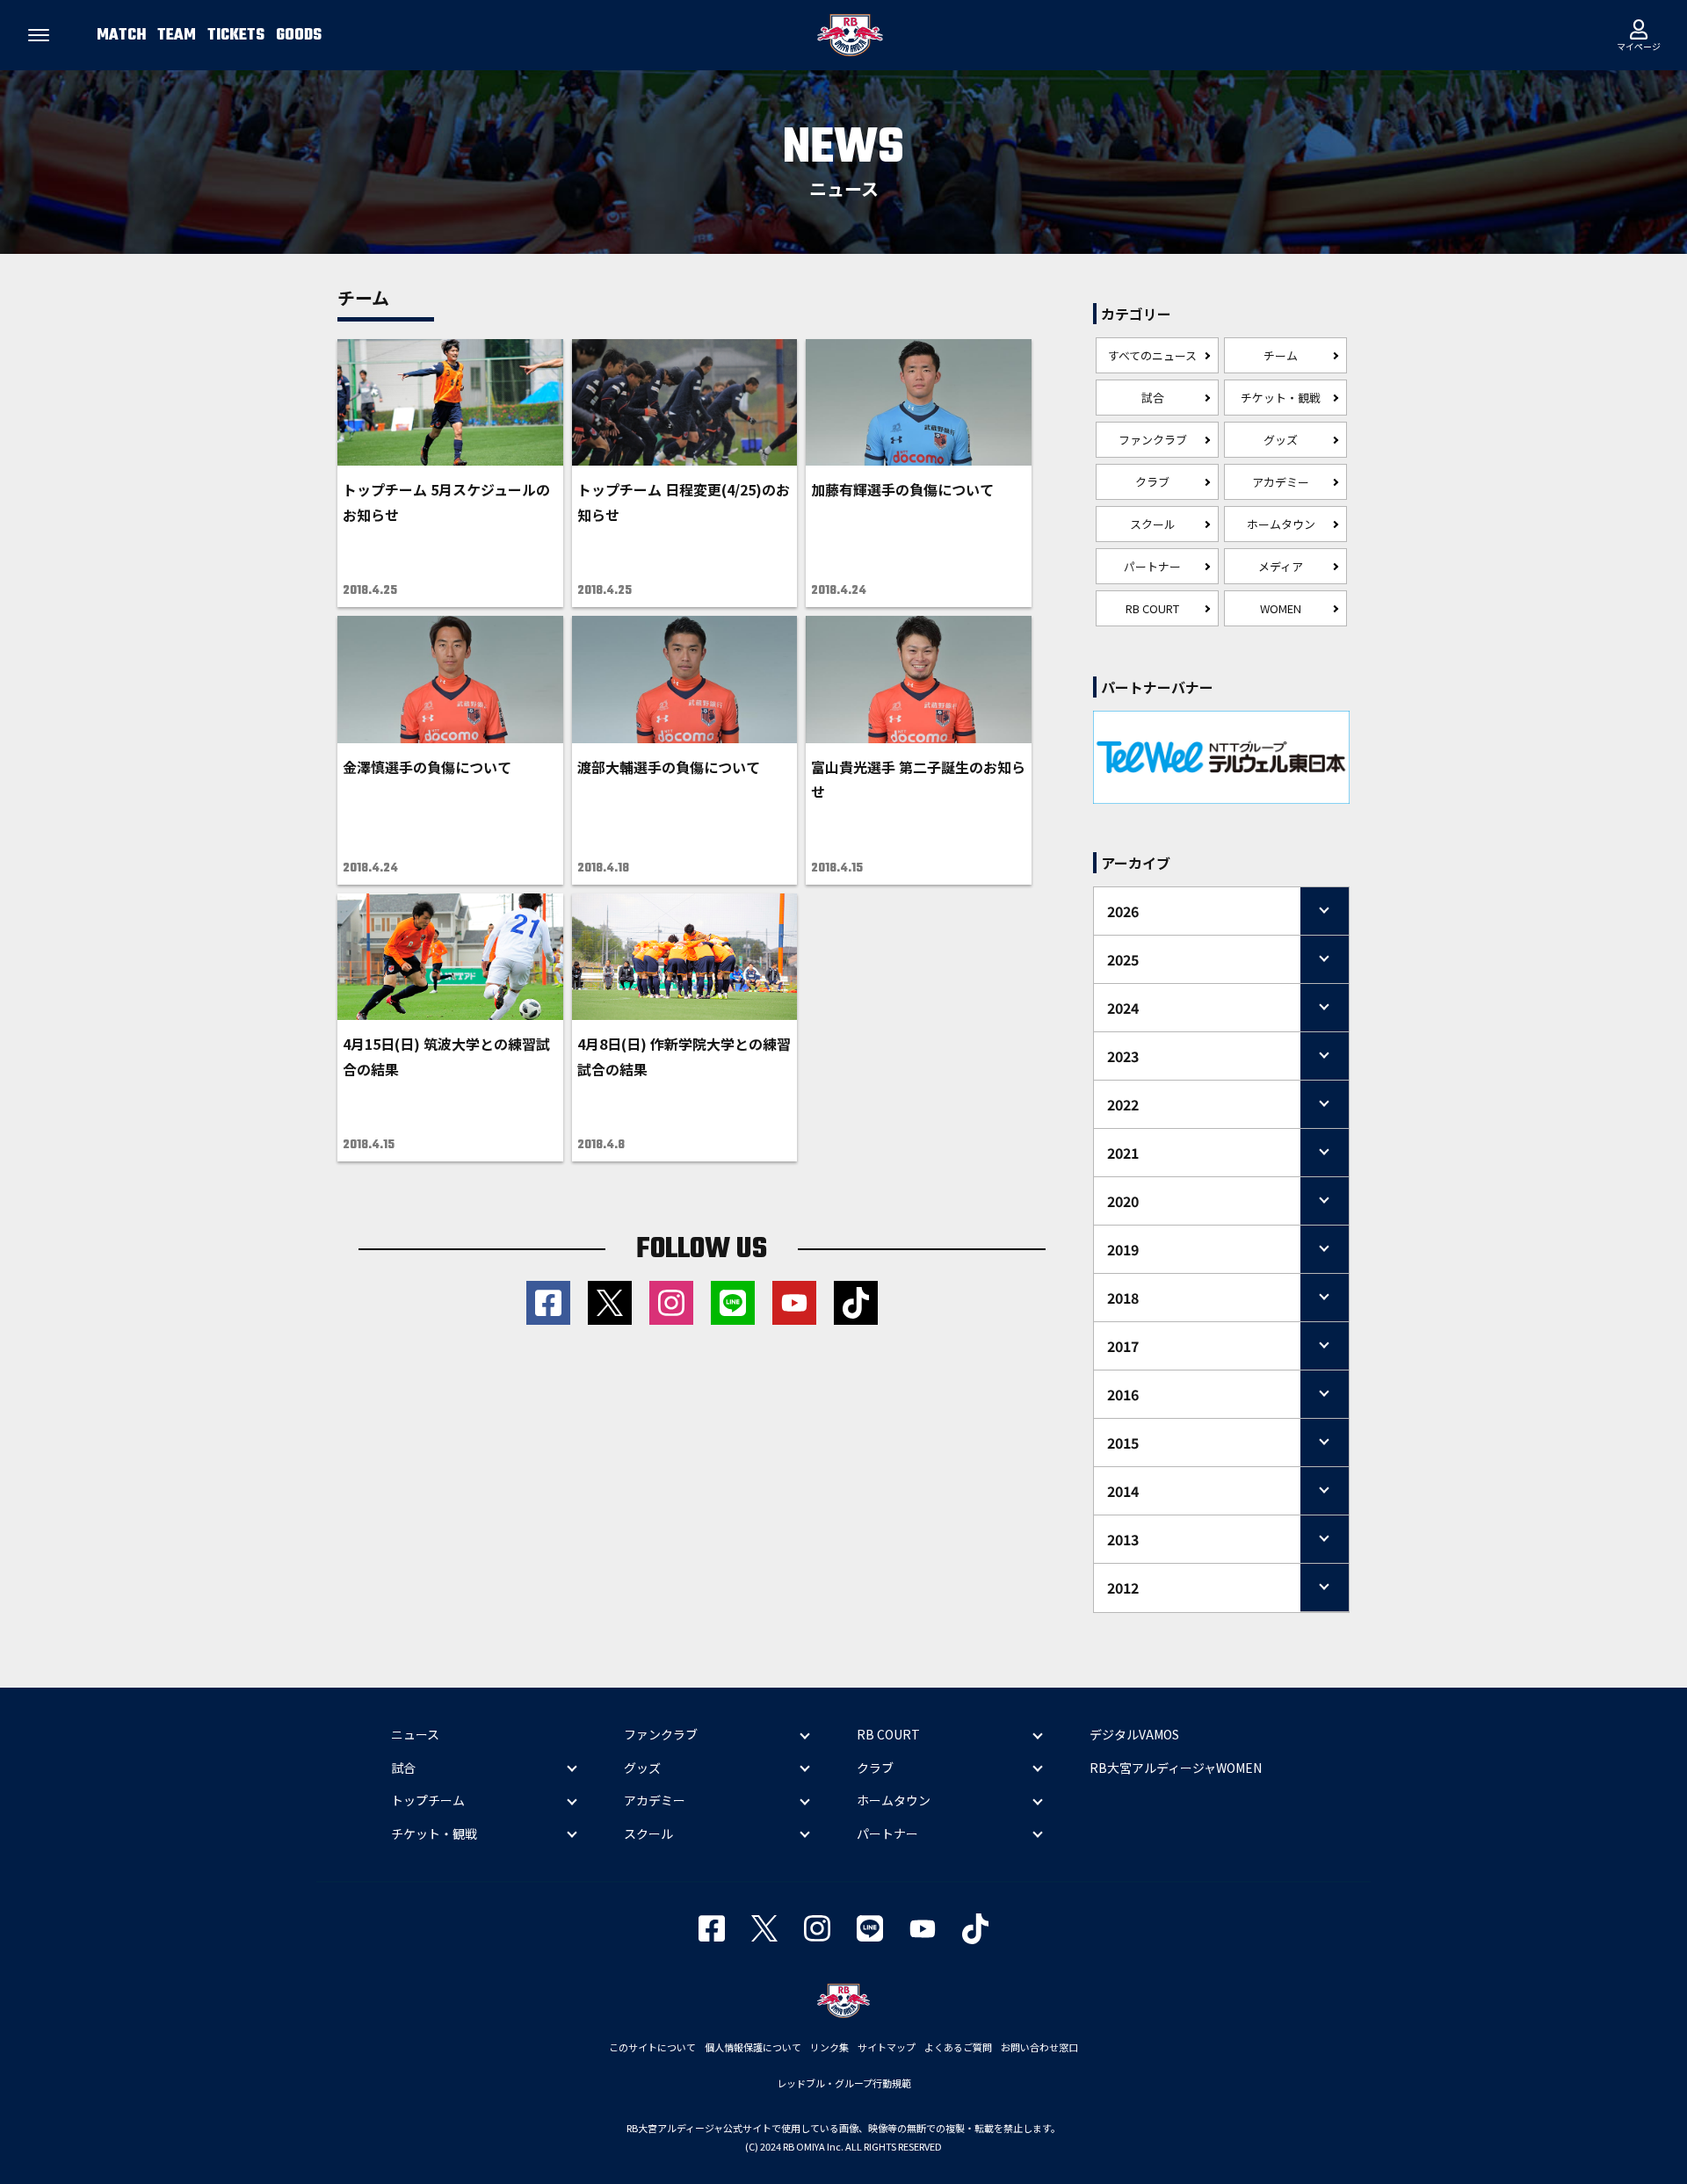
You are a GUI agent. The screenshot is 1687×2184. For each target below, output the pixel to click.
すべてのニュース (1152, 355)
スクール (1153, 524)
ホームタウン (1281, 524)
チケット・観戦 (1281, 398)
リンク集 (829, 2047)
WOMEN (1281, 608)
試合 (1153, 398)
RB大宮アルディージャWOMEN (1176, 1768)
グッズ (1281, 440)
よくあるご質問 (958, 2047)
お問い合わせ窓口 (1039, 2047)
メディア (1281, 566)
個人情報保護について (753, 2047)
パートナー (1152, 566)
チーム (1281, 355)
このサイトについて (652, 2047)
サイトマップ (887, 2047)
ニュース (415, 1734)
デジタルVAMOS (1134, 1734)
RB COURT (1152, 608)
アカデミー (1281, 482)
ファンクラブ (1153, 440)
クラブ (1152, 482)
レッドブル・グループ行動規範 (844, 2083)
